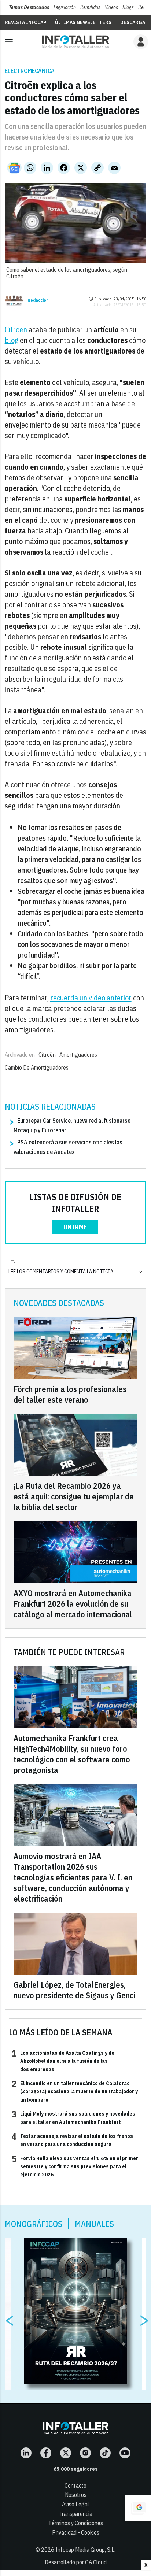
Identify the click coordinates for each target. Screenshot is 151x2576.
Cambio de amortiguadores (37, 1067)
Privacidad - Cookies (76, 2532)
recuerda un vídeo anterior (91, 998)
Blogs (128, 7)
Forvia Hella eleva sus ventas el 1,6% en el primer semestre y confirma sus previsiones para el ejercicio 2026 (75, 2166)
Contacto (75, 2486)
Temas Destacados (29, 7)
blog (12, 340)
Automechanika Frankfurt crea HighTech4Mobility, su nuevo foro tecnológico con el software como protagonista (72, 1754)
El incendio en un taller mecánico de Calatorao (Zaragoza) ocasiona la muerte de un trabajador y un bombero (75, 2091)
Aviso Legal (75, 2504)
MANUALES (94, 2224)
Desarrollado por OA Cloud (76, 2562)
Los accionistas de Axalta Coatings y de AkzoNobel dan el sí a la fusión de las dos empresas (63, 2061)
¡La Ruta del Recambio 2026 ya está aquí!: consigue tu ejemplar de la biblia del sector (74, 1496)
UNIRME (75, 1227)
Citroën (16, 330)
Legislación (65, 7)
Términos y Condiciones (76, 2523)
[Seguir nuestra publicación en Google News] (14, 168)
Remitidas (90, 7)
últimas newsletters (83, 22)
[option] (76, 2311)
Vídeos (111, 7)
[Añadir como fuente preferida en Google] (138, 2508)
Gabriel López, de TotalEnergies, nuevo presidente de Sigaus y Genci (74, 1990)
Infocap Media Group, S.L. (85, 2550)
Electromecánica (30, 71)
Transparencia (75, 2514)
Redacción (38, 300)
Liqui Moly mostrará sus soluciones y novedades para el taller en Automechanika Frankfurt (73, 2117)
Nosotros (76, 2495)
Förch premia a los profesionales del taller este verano (70, 1394)
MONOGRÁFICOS (34, 2224)
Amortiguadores (78, 1055)
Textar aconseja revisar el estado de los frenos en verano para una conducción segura (72, 2140)
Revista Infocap (25, 22)
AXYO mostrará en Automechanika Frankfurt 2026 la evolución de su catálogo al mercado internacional (73, 1604)
